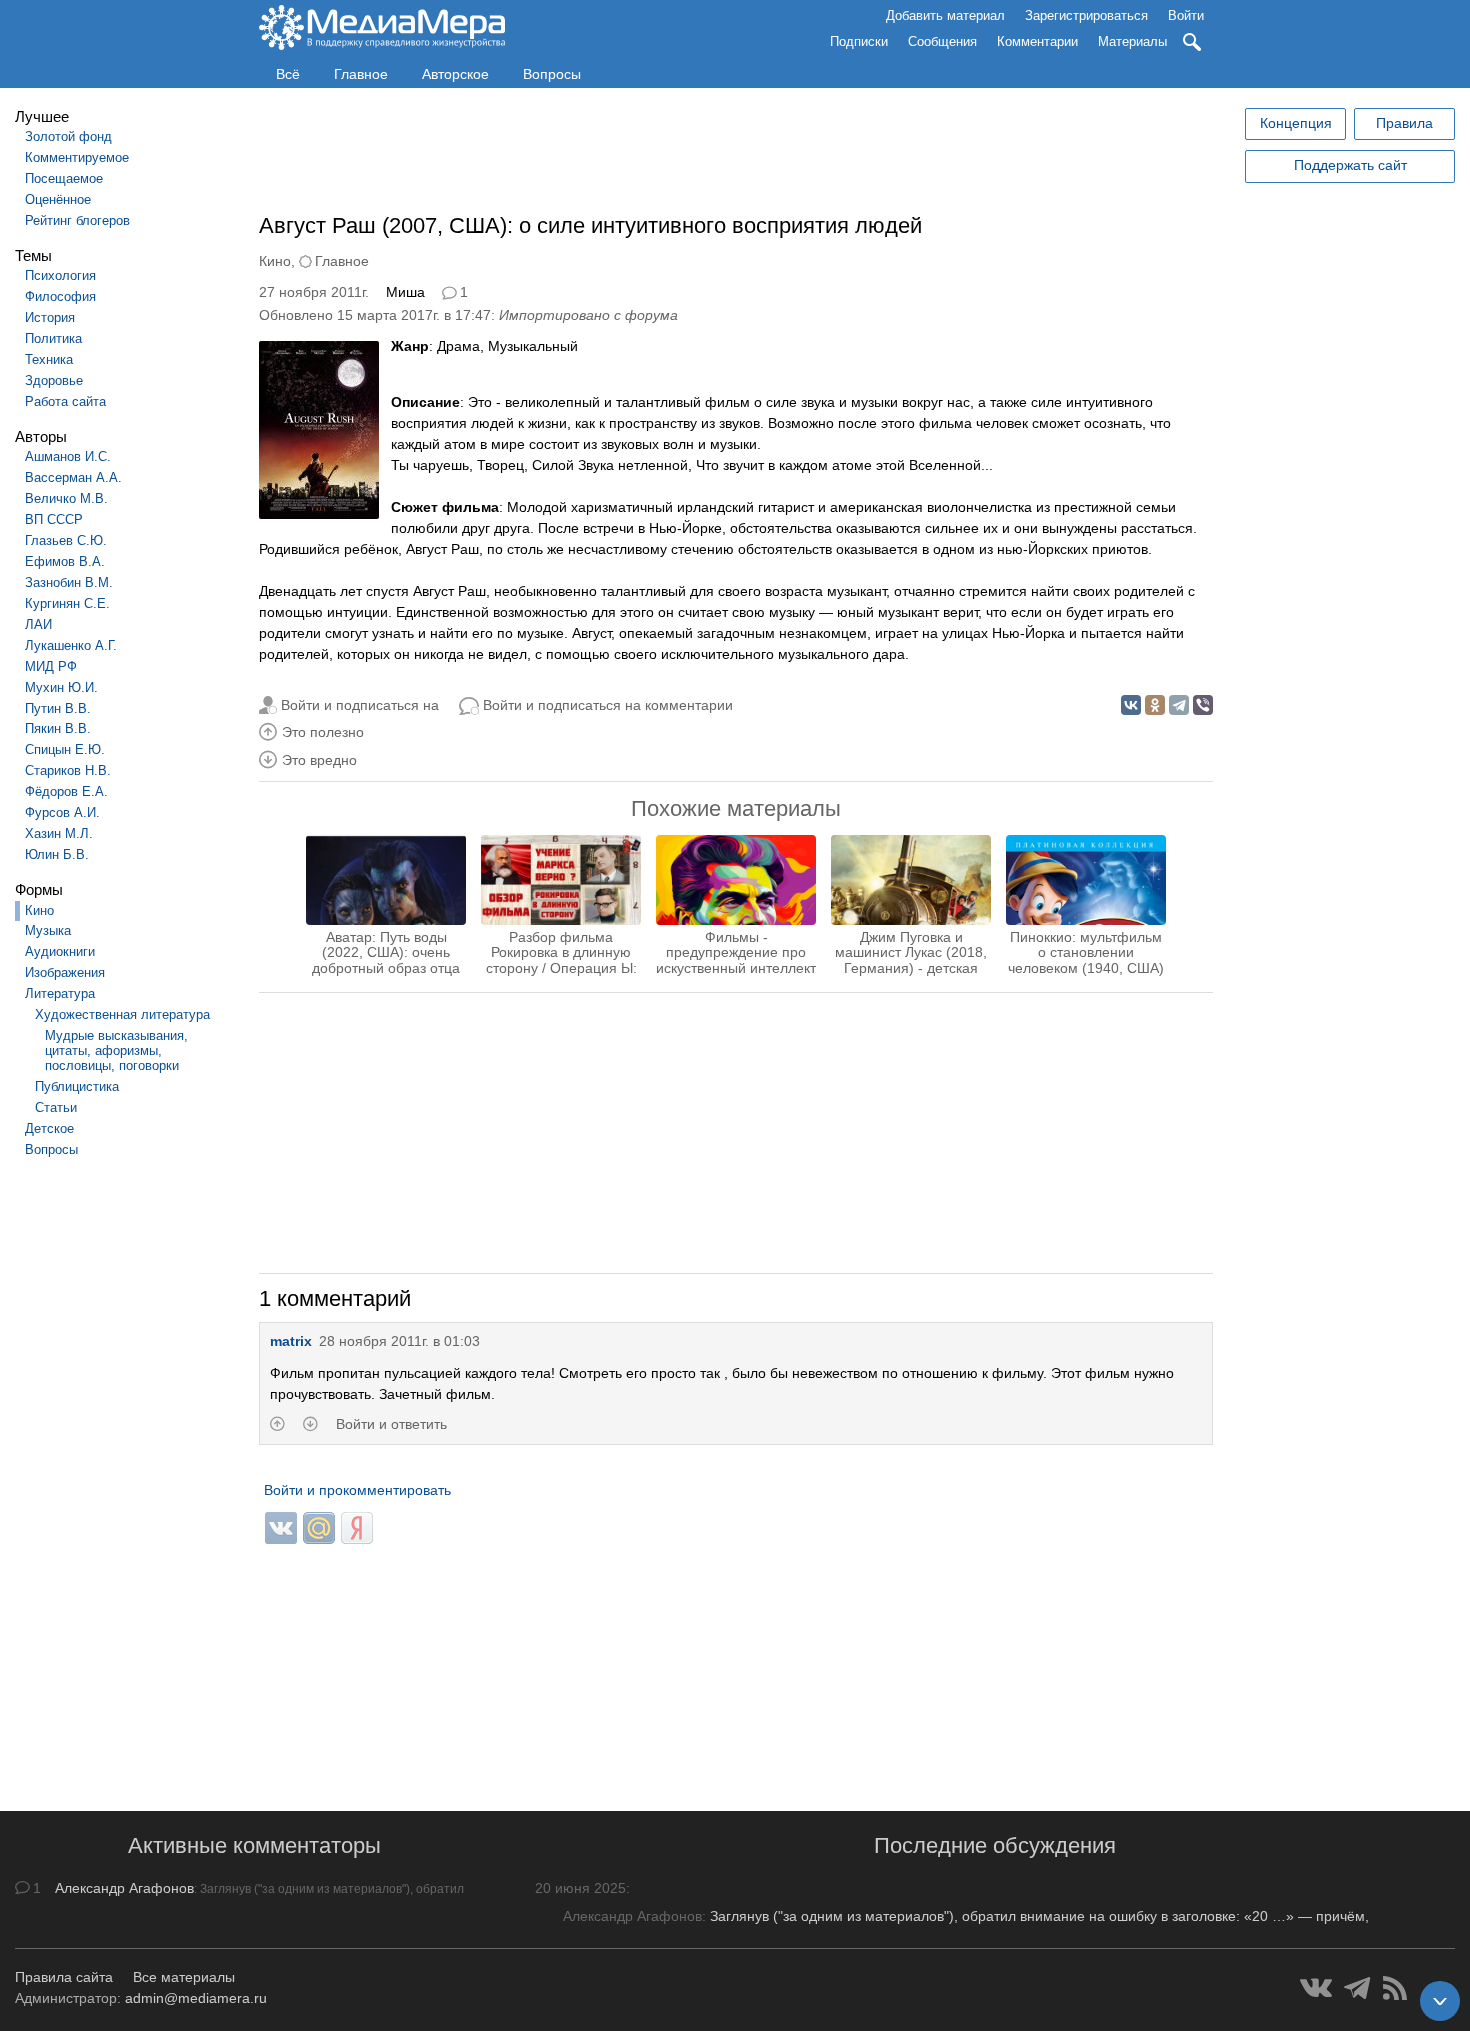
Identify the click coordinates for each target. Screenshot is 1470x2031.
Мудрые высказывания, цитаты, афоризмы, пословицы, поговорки (116, 1050)
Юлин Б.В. (57, 854)
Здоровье (54, 380)
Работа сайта (65, 401)
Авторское (455, 74)
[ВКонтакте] (1131, 705)
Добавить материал (945, 15)
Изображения (65, 972)
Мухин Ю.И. (61, 687)
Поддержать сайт (1350, 165)
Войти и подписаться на (360, 705)
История (50, 317)
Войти (1186, 15)
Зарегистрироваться (1086, 15)
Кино (39, 910)
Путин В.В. (58, 708)
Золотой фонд (68, 136)
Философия (60, 296)
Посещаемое (64, 178)
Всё (288, 74)
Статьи (56, 1107)
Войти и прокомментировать (357, 1490)
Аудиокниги (60, 951)
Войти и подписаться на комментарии (608, 705)
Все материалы (184, 1977)
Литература (60, 993)
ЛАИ (38, 624)
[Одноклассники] (1155, 705)
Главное (361, 74)
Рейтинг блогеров (77, 220)
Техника (49, 359)
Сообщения (942, 41)
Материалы (1132, 41)
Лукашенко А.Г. (71, 645)
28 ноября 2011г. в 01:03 (399, 1341)
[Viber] (1203, 705)
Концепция (1296, 123)
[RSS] (1395, 1988)
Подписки (859, 41)
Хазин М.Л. (59, 833)
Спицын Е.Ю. (65, 749)
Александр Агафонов (124, 1888)
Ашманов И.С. (68, 456)
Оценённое (58, 199)
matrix (291, 1341)
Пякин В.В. (58, 728)
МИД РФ (51, 666)
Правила (1404, 123)
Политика (53, 338)
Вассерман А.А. (73, 477)
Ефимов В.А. (65, 561)
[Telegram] (1179, 705)
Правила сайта (64, 1977)
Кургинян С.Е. (67, 603)
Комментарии (1037, 41)
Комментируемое (77, 157)
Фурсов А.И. (62, 812)
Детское (49, 1128)
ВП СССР (54, 519)
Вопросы (552, 74)
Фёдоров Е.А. (66, 791)
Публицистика (77, 1086)
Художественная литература (122, 1014)
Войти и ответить (391, 1424)
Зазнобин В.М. (69, 582)
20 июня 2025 (580, 1888)
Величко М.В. (66, 498)
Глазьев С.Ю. (66, 540)
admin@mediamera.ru (196, 1998)
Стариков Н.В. (68, 770)
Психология (60, 275)
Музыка (48, 930)
